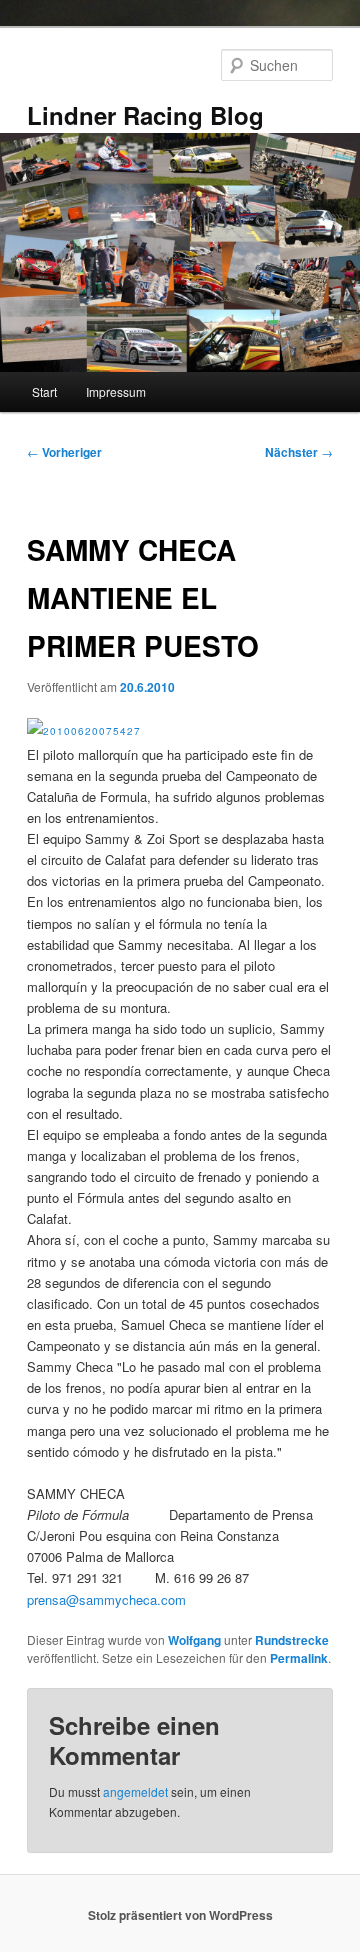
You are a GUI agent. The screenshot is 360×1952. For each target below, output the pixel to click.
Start (44, 391)
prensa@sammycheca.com (106, 1599)
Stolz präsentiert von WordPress (180, 1915)
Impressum (116, 391)
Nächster (299, 452)
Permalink (299, 1658)
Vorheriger (64, 452)
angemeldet (135, 1791)
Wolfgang (194, 1640)
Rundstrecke (292, 1640)
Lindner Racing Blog (145, 115)
